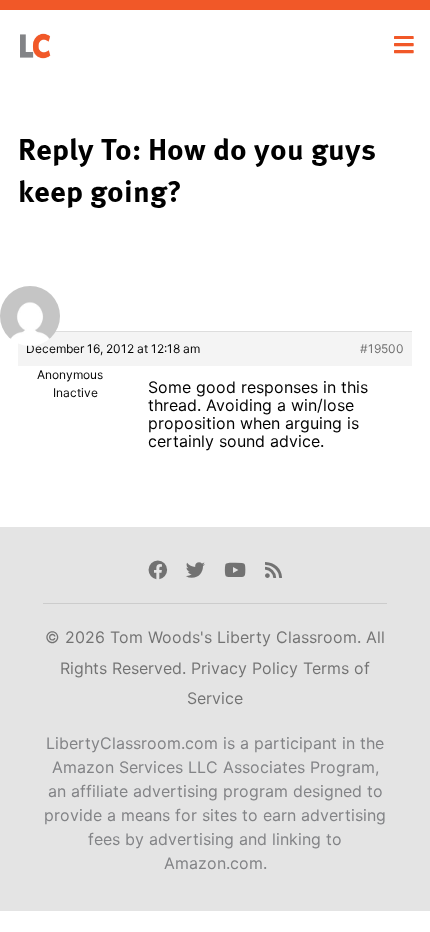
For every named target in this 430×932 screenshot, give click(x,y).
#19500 (382, 348)
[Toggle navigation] (404, 45)
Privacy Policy (247, 668)
